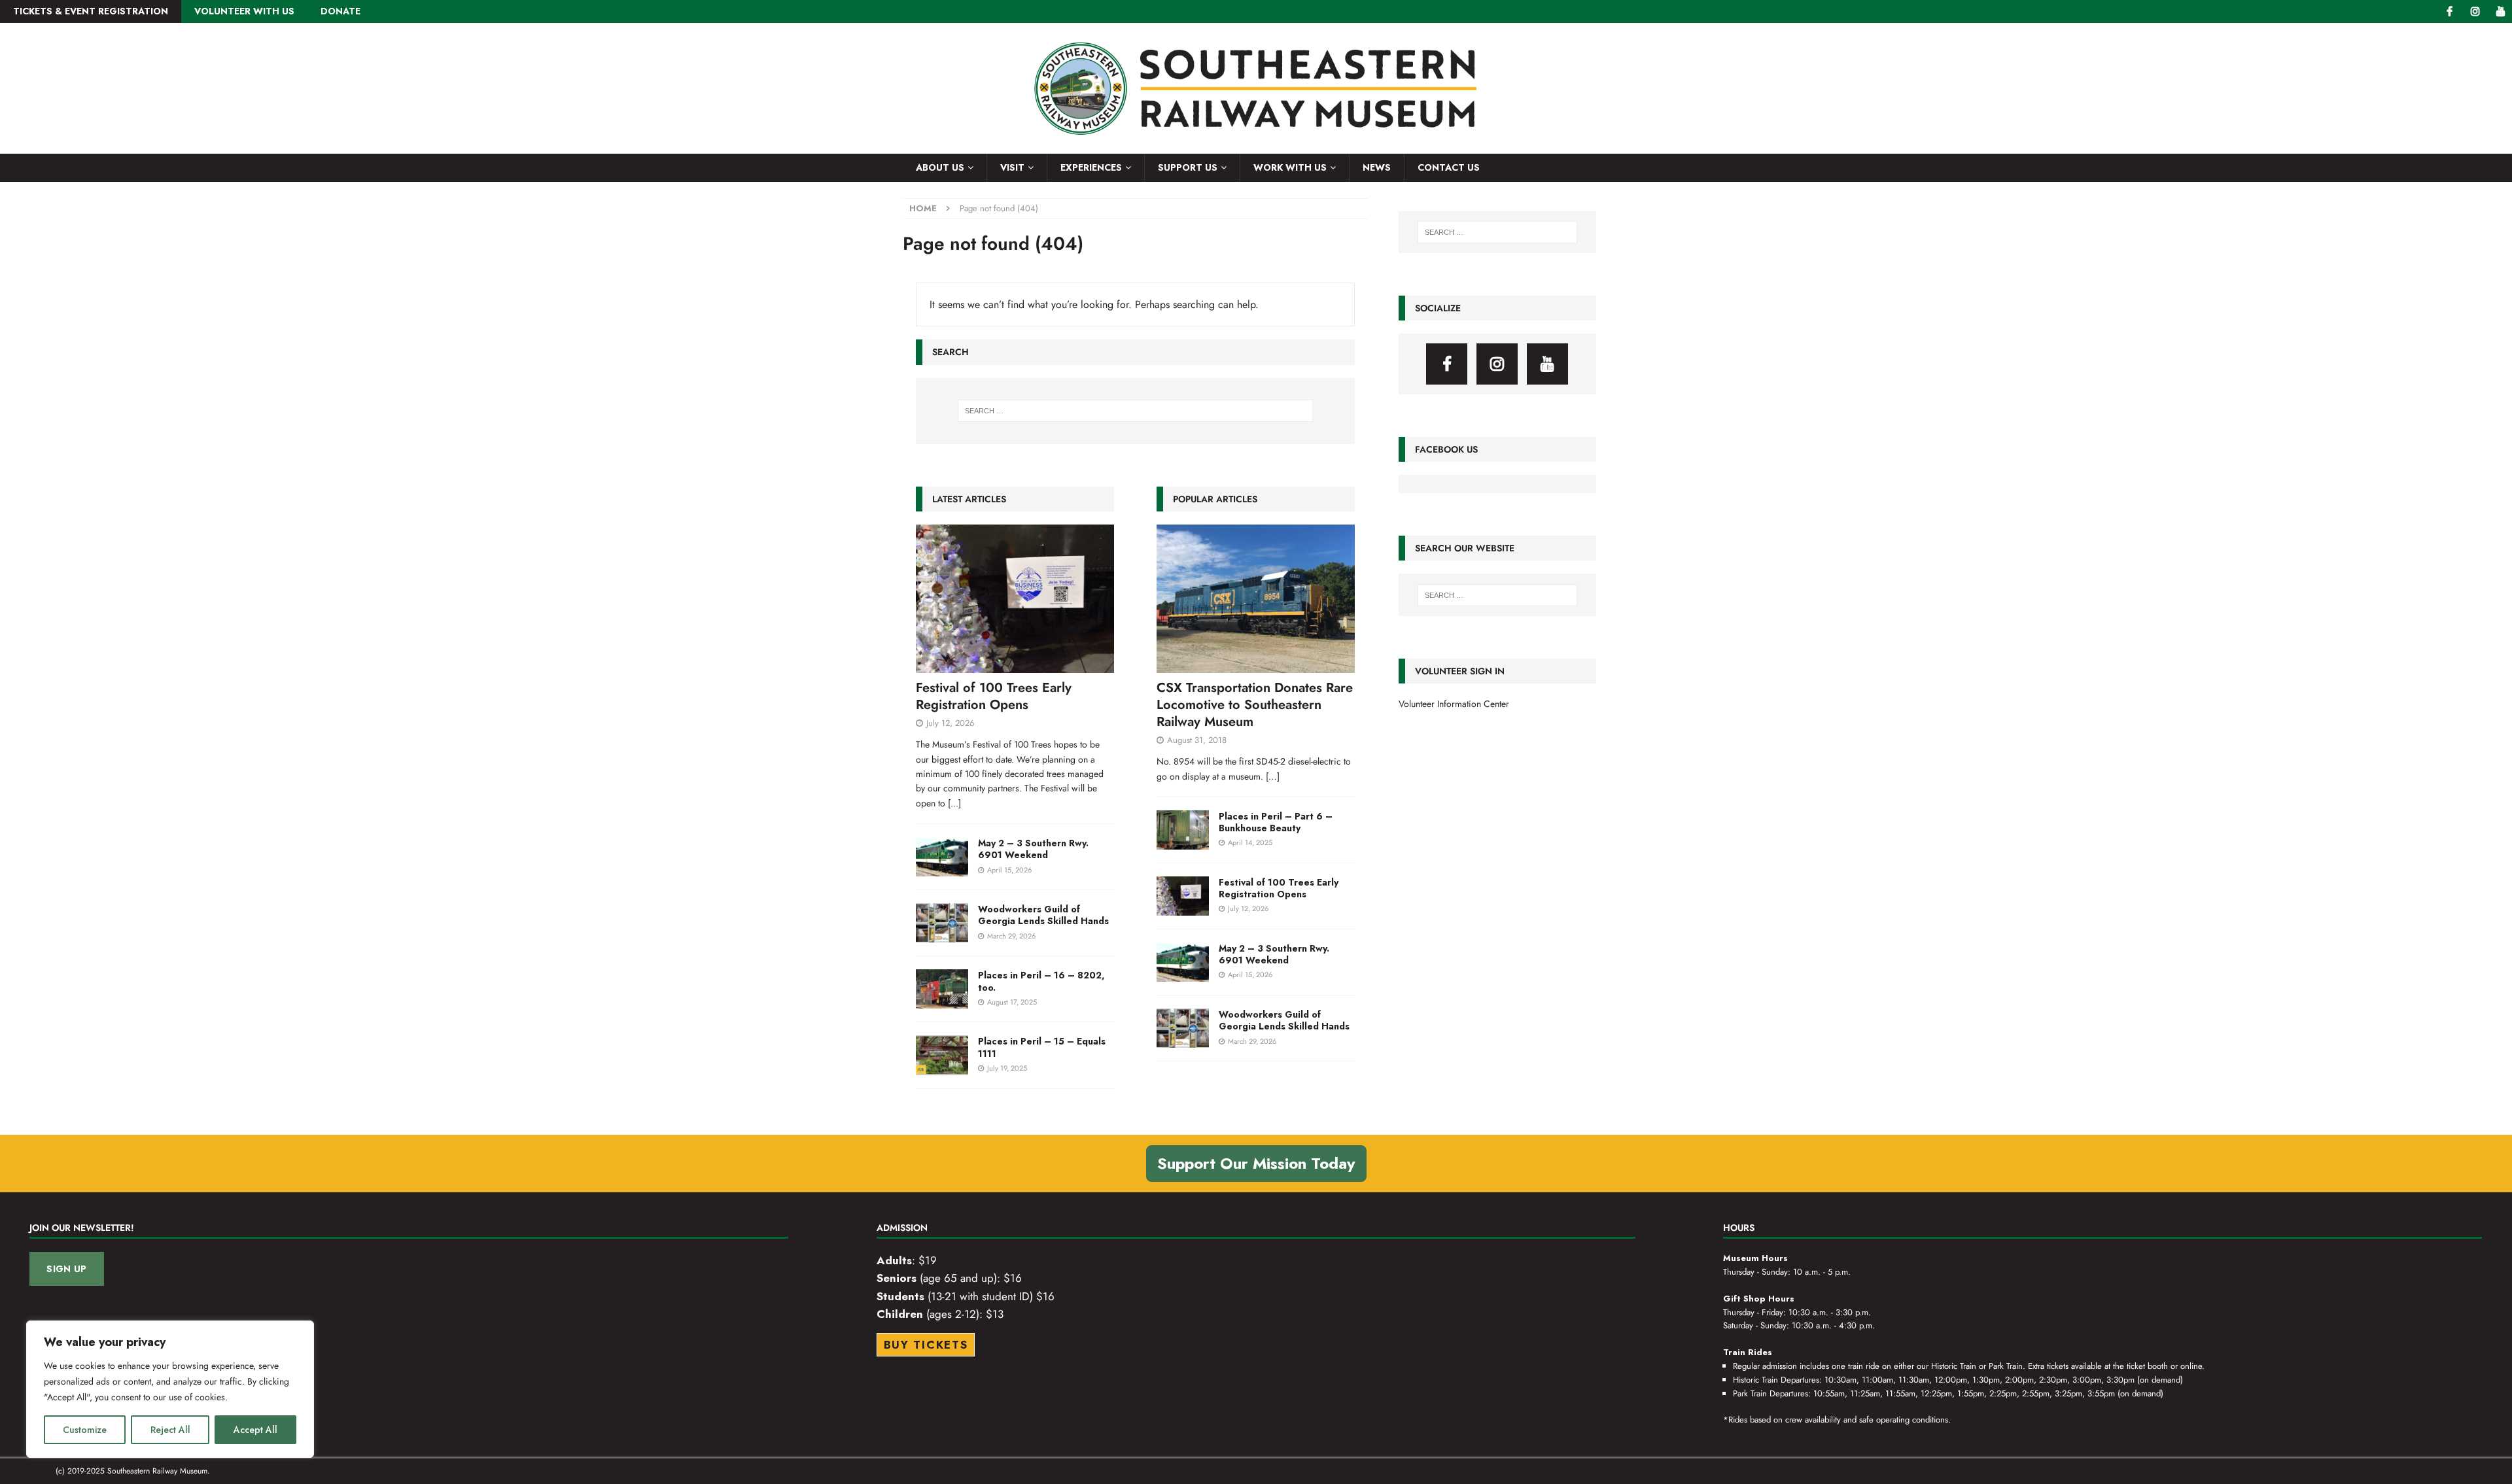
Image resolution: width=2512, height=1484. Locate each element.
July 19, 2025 (1007, 1068)
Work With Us (1290, 167)
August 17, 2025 (1012, 1002)
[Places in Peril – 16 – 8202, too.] (942, 989)
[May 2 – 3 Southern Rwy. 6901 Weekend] (942, 857)
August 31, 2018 (1197, 740)
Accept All (255, 1430)
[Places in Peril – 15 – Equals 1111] (942, 1055)
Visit (1012, 167)
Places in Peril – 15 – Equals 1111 (1042, 1047)
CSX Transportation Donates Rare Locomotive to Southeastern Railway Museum (1255, 705)
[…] (1273, 776)
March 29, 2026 (1011, 936)
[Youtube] (2501, 11)
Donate (340, 11)
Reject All (170, 1430)
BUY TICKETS (926, 1345)
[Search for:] (1136, 411)
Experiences (1091, 167)
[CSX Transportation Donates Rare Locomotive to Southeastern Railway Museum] (1256, 599)
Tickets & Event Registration (91, 11)
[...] (954, 803)
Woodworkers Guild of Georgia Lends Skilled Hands (1043, 915)
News (1377, 167)
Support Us (1188, 167)
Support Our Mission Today (1256, 1163)
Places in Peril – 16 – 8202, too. (1041, 981)
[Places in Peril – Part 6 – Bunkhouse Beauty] (1183, 830)
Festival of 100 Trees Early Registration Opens (994, 696)
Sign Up (66, 1269)
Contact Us (1449, 167)
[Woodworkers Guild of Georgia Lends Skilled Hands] (942, 923)
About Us (940, 167)
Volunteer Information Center (1454, 704)
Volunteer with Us (244, 11)
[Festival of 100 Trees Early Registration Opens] (1015, 599)
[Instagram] (2475, 11)
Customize (85, 1430)
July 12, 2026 (950, 723)
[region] (170, 1389)
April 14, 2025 (1250, 842)
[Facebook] (2450, 11)
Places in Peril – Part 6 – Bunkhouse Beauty (1276, 822)
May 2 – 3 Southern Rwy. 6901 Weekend (1033, 849)
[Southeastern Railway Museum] (1256, 147)
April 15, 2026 (1009, 870)
